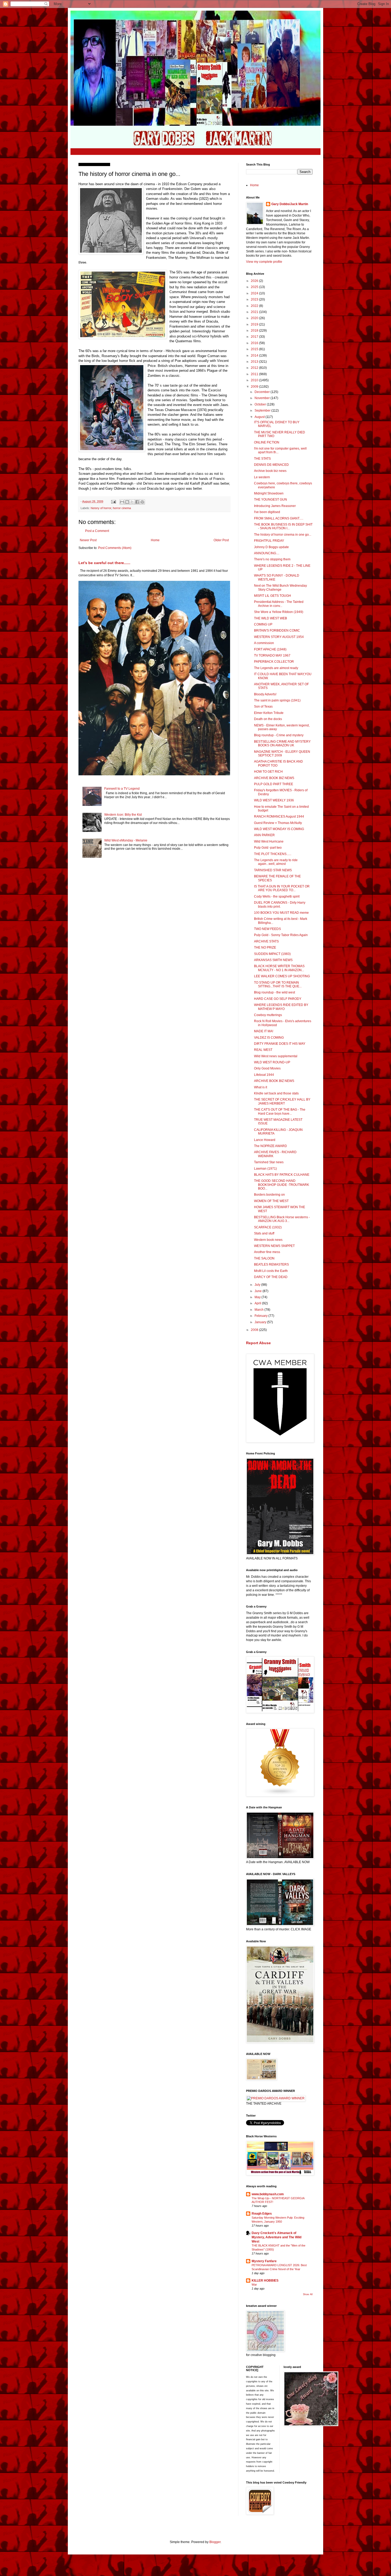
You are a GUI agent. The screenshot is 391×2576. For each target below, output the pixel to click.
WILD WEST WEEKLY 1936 (274, 800)
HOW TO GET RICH (268, 772)
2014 (255, 356)
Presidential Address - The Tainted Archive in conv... (279, 604)
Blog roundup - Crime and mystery (279, 735)
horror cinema (122, 508)
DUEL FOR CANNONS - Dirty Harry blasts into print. (280, 904)
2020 (255, 318)
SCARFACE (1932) (268, 1227)
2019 (255, 324)
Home (155, 540)
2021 (255, 312)
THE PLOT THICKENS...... (273, 854)
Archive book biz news (270, 471)
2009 (255, 387)
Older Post (221, 540)
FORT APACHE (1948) (270, 649)
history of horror (101, 508)
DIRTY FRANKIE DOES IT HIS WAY (280, 1044)
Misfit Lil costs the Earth (271, 1271)
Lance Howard (265, 1140)
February (261, 1316)
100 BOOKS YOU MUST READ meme (281, 913)
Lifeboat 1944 (264, 1075)
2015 (255, 349)
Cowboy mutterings (268, 1015)
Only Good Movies (267, 1068)
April (258, 1303)
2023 (255, 299)
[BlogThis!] (127, 502)
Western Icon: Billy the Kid (123, 815)
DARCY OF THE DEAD (271, 1277)
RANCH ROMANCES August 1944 (279, 817)
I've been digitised (267, 512)
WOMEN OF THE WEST (271, 1201)
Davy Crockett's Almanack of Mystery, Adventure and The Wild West (276, 2237)
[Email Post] (113, 501)
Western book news (268, 1240)
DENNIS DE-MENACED (271, 465)
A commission (264, 643)
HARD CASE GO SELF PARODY (278, 999)
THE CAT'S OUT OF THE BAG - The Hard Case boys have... (280, 1111)
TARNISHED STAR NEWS (273, 870)
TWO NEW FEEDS (267, 929)
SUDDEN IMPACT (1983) (272, 954)
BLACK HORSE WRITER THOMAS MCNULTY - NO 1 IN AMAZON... (279, 968)
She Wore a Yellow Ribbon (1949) (279, 612)
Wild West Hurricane (269, 841)
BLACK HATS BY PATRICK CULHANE (282, 1175)
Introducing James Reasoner (275, 506)
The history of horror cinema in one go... (283, 535)
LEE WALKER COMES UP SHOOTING (282, 976)
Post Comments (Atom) (115, 548)
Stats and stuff (264, 1233)
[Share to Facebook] (137, 502)
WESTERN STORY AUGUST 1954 (279, 637)
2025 (255, 287)
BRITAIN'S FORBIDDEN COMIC (277, 631)
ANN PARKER (264, 835)
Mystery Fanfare (264, 2261)
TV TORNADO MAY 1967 (272, 655)
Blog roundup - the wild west (274, 992)
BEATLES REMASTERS (271, 1264)
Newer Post (88, 540)
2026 (255, 281)
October (261, 404)
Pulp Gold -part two (268, 848)
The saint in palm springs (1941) (277, 700)
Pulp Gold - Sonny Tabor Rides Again (281, 935)
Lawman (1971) (265, 1169)
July (258, 1285)
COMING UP (263, 624)
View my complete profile (264, 262)
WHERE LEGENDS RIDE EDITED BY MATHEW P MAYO (281, 1007)
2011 (255, 374)
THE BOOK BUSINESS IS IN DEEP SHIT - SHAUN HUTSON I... (283, 526)
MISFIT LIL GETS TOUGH (273, 596)
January (261, 1322)
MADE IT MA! (264, 1031)
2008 (255, 1330)
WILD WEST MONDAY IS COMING (279, 829)
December (263, 392)
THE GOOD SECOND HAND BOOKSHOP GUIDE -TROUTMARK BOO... (282, 1185)
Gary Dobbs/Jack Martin (290, 204)
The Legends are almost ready (276, 668)
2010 (255, 380)
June (259, 1291)
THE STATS (262, 459)
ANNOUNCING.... (267, 553)
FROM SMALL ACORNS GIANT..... (279, 518)
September (263, 411)
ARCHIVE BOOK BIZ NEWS (274, 778)
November (263, 398)
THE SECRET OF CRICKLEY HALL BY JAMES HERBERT (282, 1101)
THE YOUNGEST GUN (271, 500)
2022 (255, 306)
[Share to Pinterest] (142, 502)
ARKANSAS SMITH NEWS (273, 960)
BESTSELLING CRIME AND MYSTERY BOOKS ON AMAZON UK (282, 743)
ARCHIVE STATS (266, 941)
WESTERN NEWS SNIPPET (274, 1246)
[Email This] (122, 502)
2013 (255, 362)
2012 (255, 368)
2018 (255, 331)
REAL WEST (263, 1050)
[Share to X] (132, 502)
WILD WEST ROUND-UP (272, 1062)
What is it (261, 1087)
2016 (255, 343)
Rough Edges (262, 2214)
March (259, 1310)
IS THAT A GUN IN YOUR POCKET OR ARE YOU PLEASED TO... (282, 888)
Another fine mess (267, 1252)
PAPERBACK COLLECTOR (274, 662)
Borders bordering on (269, 1195)
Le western (262, 477)
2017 (255, 337)
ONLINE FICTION (267, 442)
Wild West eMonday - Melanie (126, 840)
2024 (255, 293)
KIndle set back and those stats (276, 1093)
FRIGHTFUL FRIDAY (269, 541)
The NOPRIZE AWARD (271, 1146)
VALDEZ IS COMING (269, 1038)
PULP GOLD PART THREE (274, 784)
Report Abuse (258, 1343)
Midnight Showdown (269, 493)
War (254, 2285)
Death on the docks (268, 719)
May (258, 1297)
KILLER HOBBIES (265, 2281)
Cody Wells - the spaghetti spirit (277, 896)
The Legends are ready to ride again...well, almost (276, 862)
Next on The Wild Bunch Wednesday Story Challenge (280, 587)
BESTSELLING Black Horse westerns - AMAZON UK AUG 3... (282, 1219)
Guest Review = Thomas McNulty (278, 823)
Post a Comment (97, 531)
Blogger (215, 2542)
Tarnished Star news (269, 1162)
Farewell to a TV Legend (122, 789)
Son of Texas (263, 707)
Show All (308, 2294)
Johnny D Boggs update (271, 547)
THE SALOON (264, 1258)
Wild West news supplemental (276, 1056)
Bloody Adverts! (265, 694)
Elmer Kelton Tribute (269, 713)
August (260, 417)
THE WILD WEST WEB (271, 618)
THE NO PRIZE (265, 948)
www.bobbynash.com (268, 2194)
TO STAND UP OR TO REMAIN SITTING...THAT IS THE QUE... (278, 984)
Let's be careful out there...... (104, 563)
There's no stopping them (272, 559)
